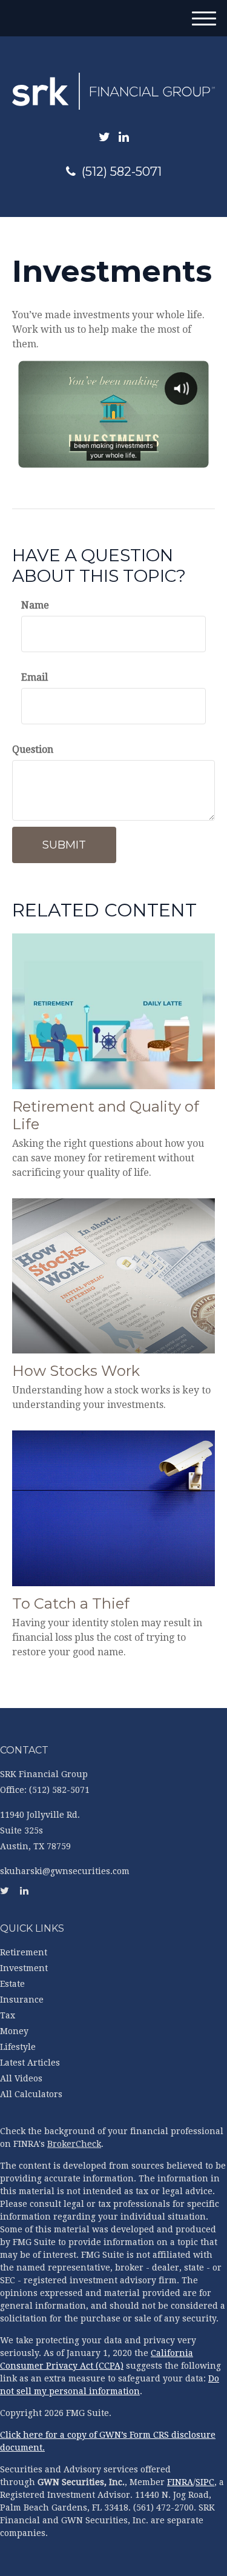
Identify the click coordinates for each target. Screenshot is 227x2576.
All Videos (21, 2078)
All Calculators (31, 2094)
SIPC (205, 2482)
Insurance (22, 2000)
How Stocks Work (76, 1371)
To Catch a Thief (71, 1603)
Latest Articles (30, 2063)
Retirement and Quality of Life (106, 1115)
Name (35, 605)
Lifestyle (18, 2047)
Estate (12, 1984)
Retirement (24, 1952)
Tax (8, 2015)
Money (14, 2031)
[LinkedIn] (124, 137)
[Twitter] (104, 137)
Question (33, 749)
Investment (24, 1968)
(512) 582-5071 (122, 172)
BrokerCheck (74, 2144)
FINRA (180, 2482)
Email (35, 677)
